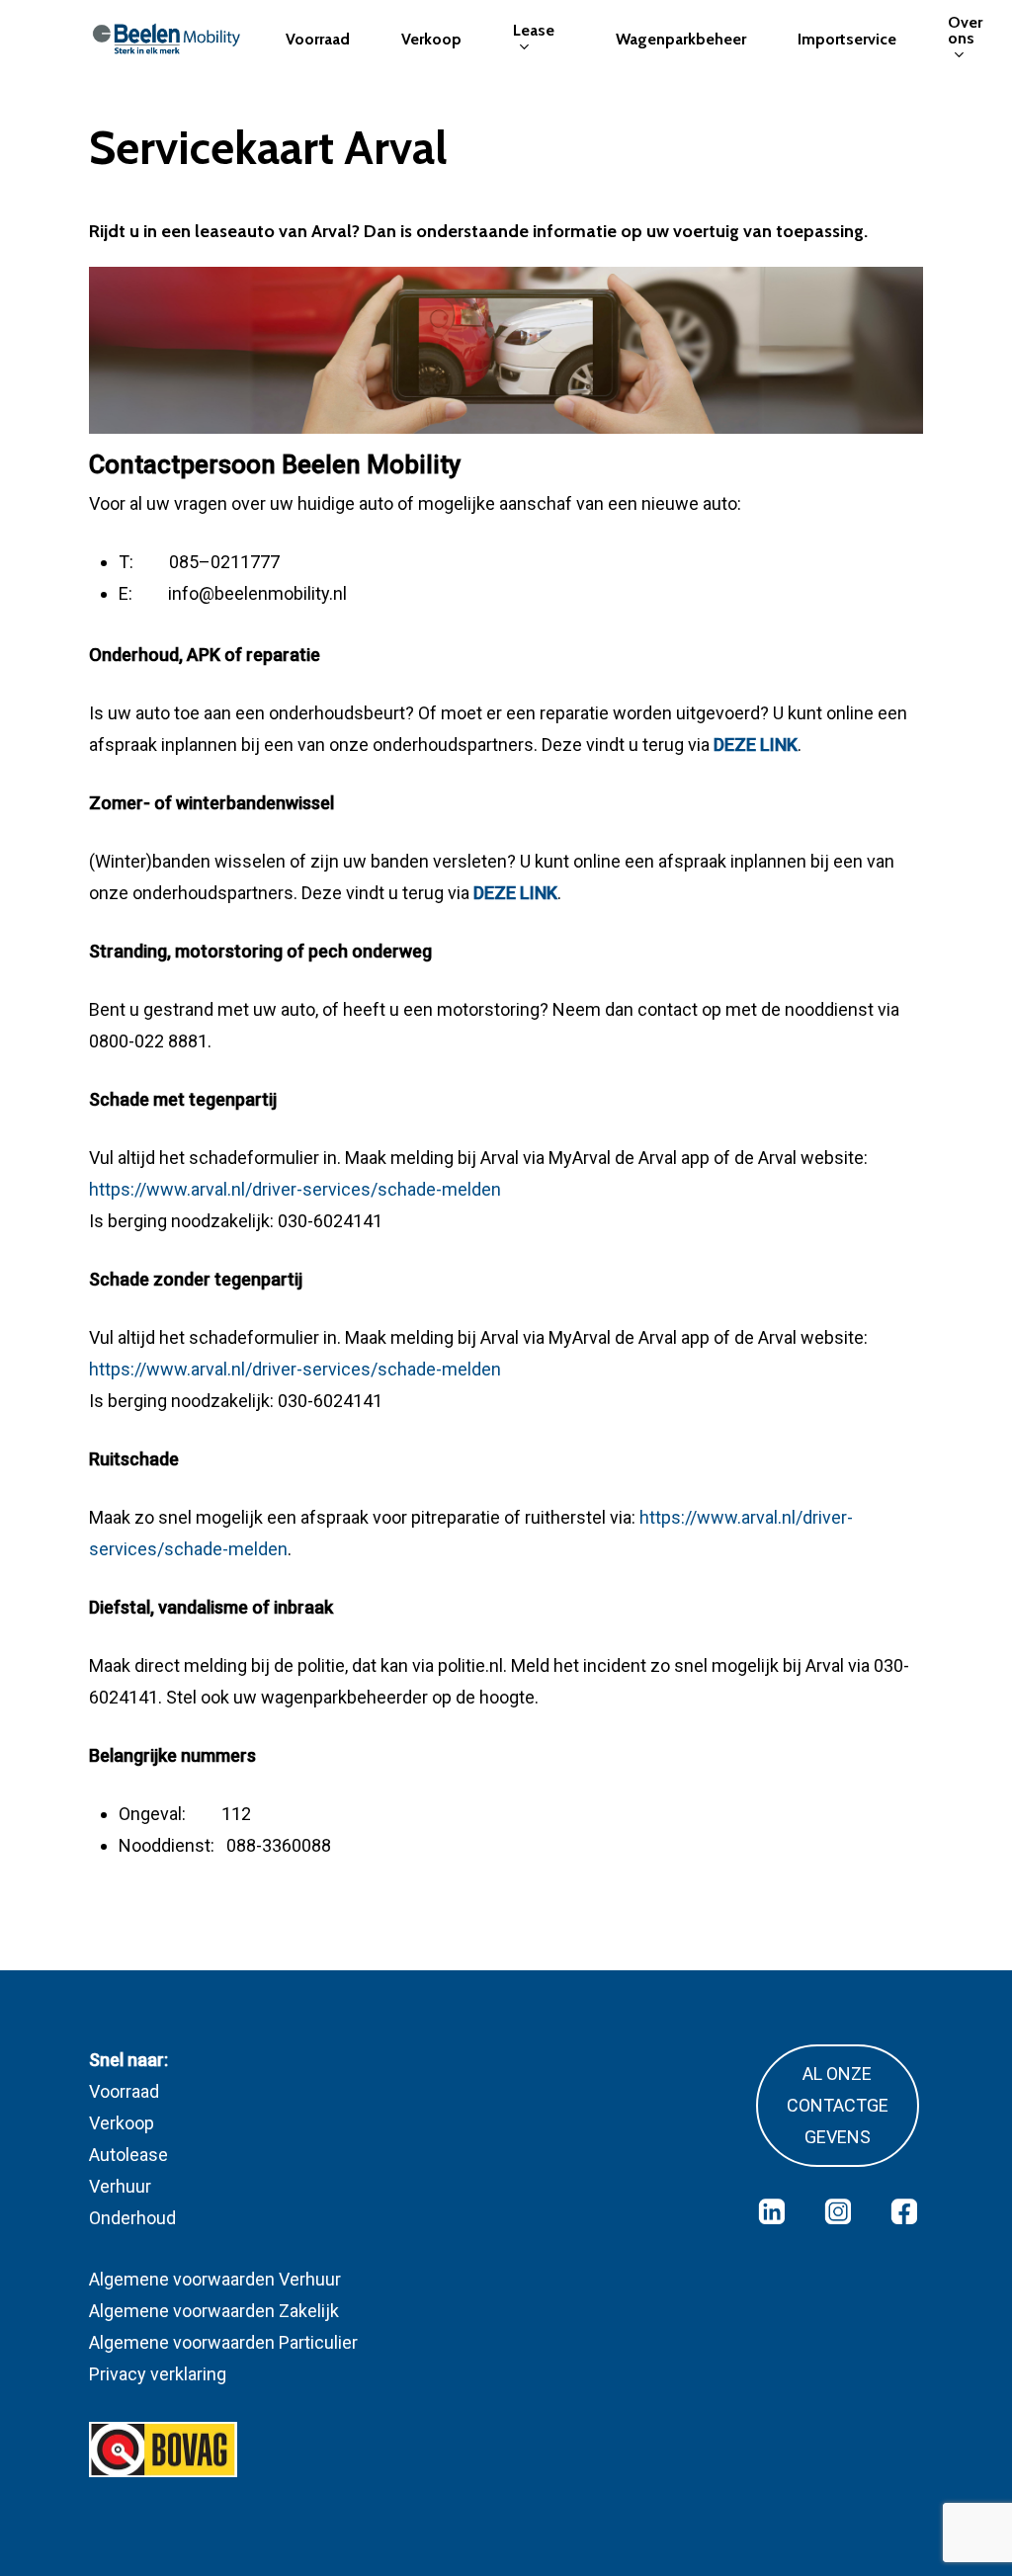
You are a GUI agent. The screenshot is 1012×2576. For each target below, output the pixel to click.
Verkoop (122, 2123)
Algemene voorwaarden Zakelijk (214, 2311)
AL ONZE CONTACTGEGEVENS (838, 2105)
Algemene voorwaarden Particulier (223, 2342)
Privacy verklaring (158, 2374)
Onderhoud (132, 2218)
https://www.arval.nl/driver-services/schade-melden (295, 1189)
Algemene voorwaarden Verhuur (215, 2279)
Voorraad (124, 2091)
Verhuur (120, 2186)
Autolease (128, 2155)
